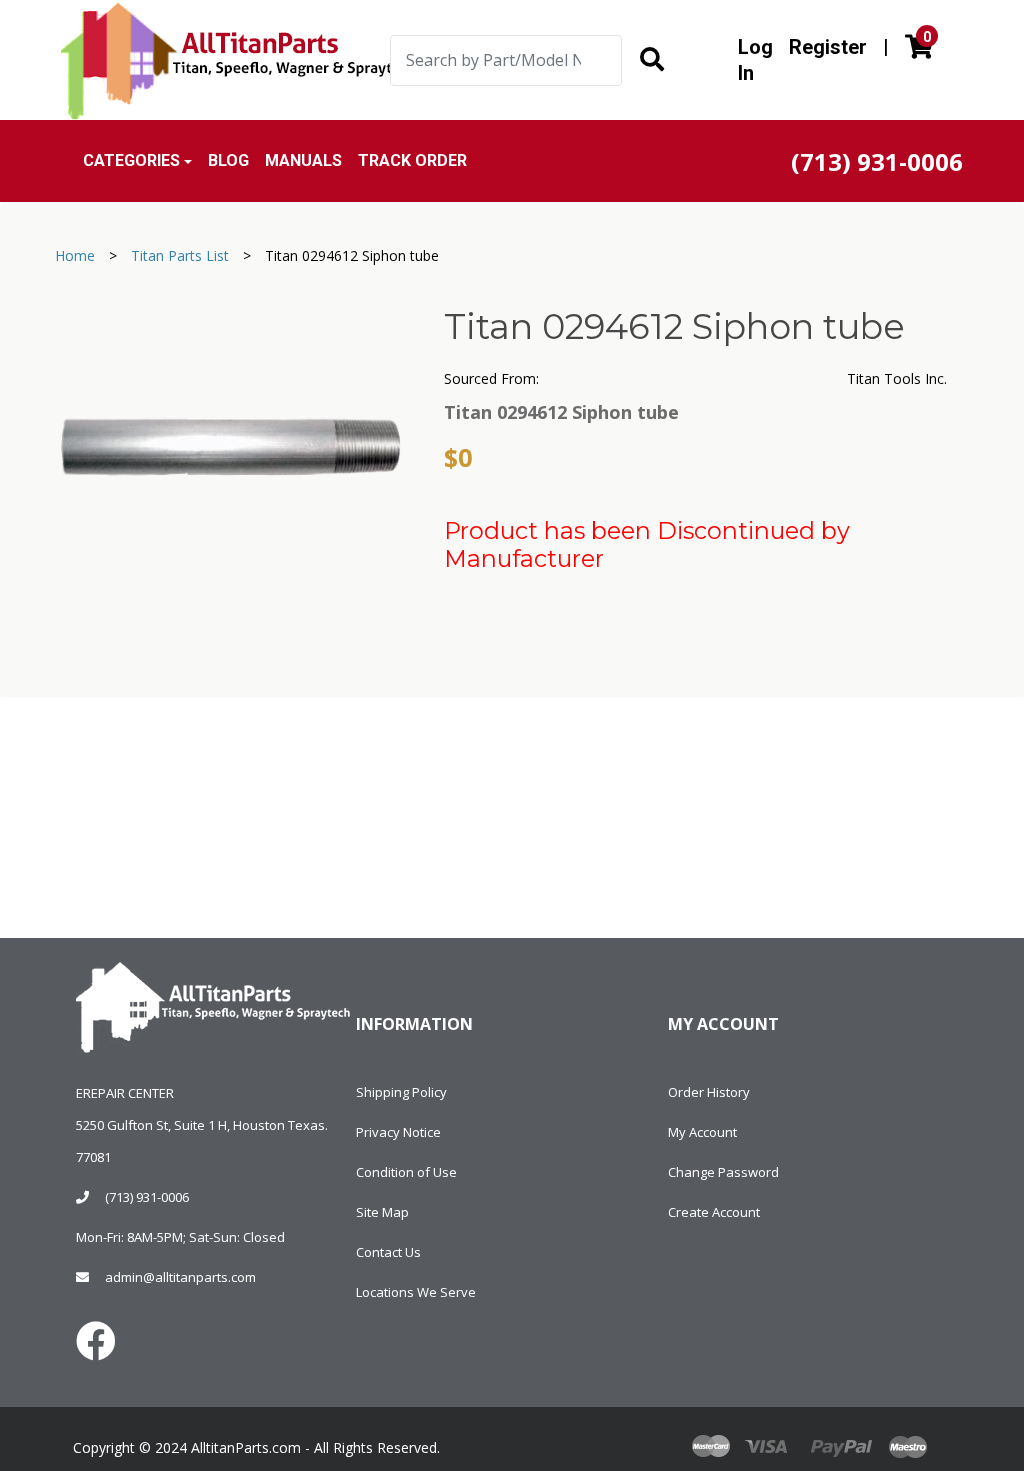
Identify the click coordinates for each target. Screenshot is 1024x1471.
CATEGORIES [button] (131, 160)
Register (828, 47)
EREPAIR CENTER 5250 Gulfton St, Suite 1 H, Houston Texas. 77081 (202, 1125)
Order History (709, 1092)
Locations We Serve (416, 1292)
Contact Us (388, 1252)
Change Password (723, 1172)
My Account (702, 1132)
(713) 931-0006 (147, 1197)
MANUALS (303, 160)
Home (75, 255)
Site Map (382, 1212)
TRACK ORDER (412, 160)
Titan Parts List (180, 255)
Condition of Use (406, 1172)
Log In (755, 60)
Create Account (714, 1212)
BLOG (228, 160)
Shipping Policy (401, 1092)
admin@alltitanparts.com (180, 1277)
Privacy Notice (398, 1132)
